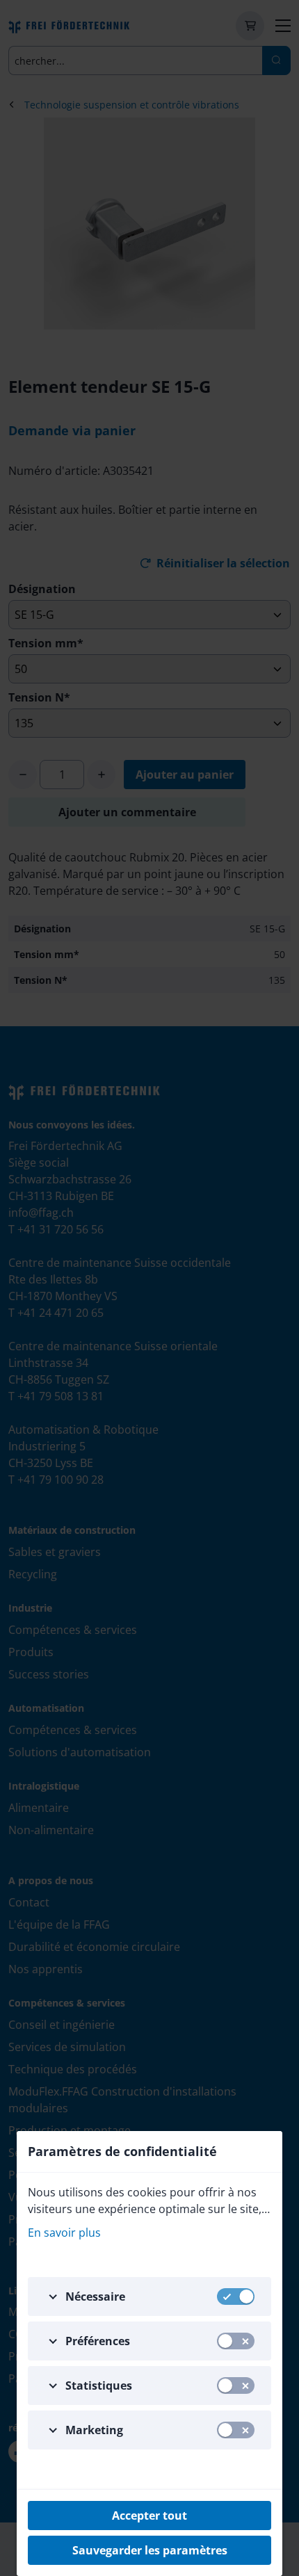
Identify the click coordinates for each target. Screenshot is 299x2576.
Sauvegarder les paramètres (150, 2550)
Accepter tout (149, 2516)
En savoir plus (64, 2233)
